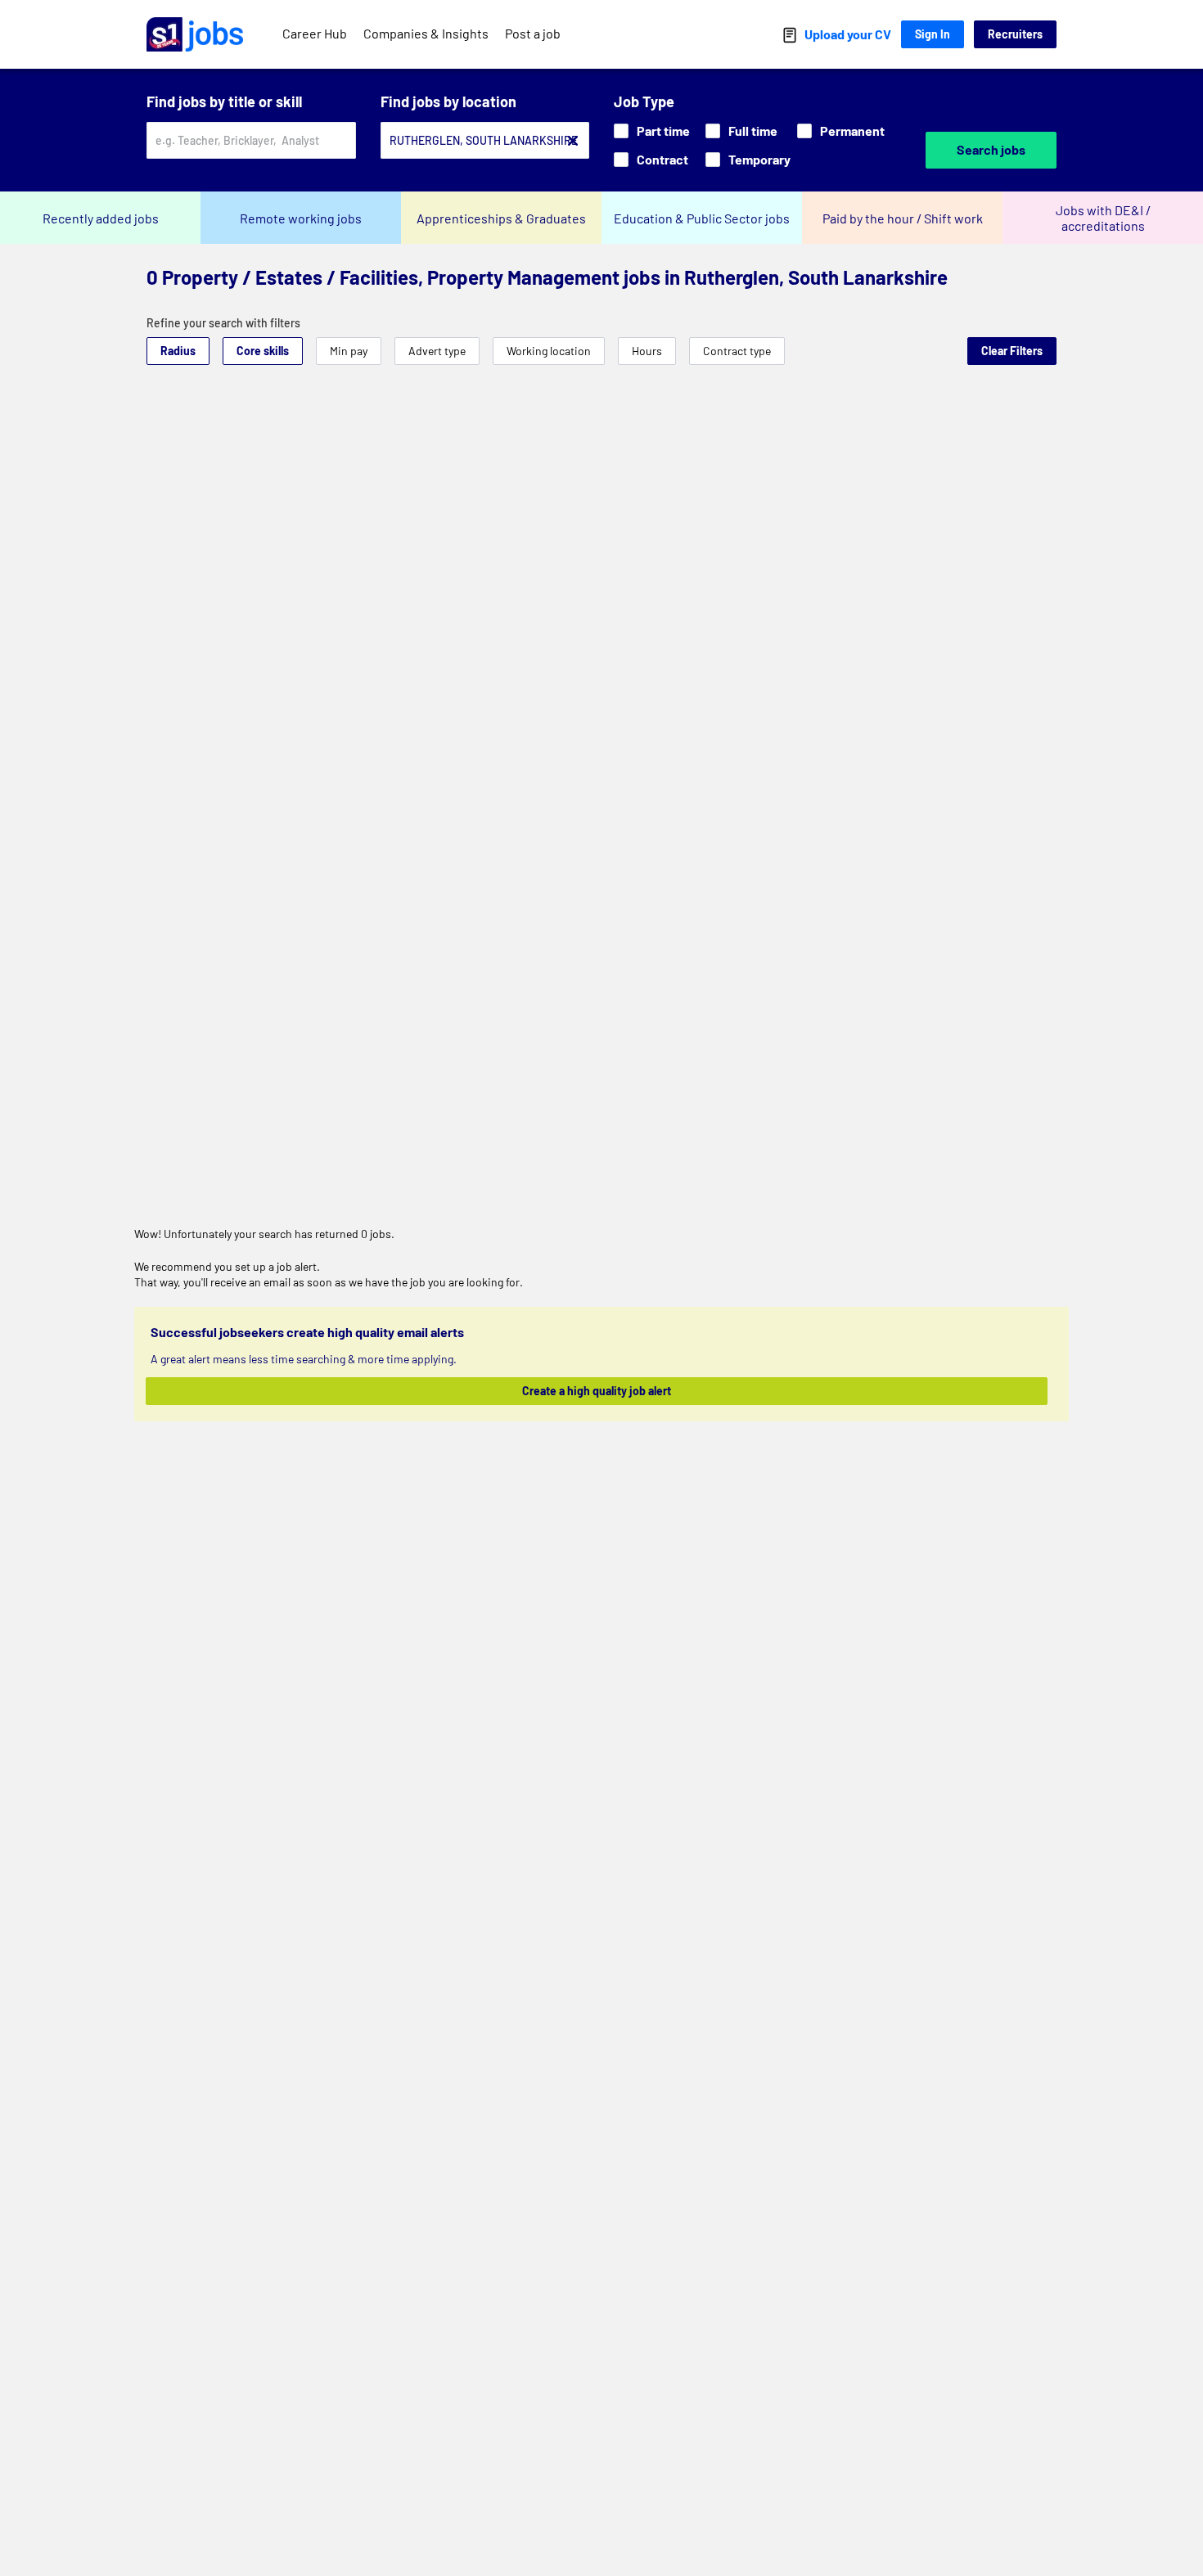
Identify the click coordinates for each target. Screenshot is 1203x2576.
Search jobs (991, 149)
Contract (662, 159)
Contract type (737, 351)
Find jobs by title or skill (224, 101)
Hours (647, 351)
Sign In (933, 34)
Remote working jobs (301, 218)
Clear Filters (1012, 351)
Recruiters (1015, 34)
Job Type (644, 101)
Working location (549, 351)
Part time (663, 131)
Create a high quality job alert (597, 1391)
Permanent (852, 131)
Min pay (349, 351)
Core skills (263, 351)
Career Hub (315, 33)
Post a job (533, 33)
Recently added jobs (101, 218)
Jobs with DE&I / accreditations (1103, 218)
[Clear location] (573, 141)
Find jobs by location (448, 101)
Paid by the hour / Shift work (903, 218)
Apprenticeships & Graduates (501, 218)
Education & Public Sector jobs (702, 218)
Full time (753, 131)
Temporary (759, 159)
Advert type (437, 351)
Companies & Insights (426, 33)
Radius (178, 351)
